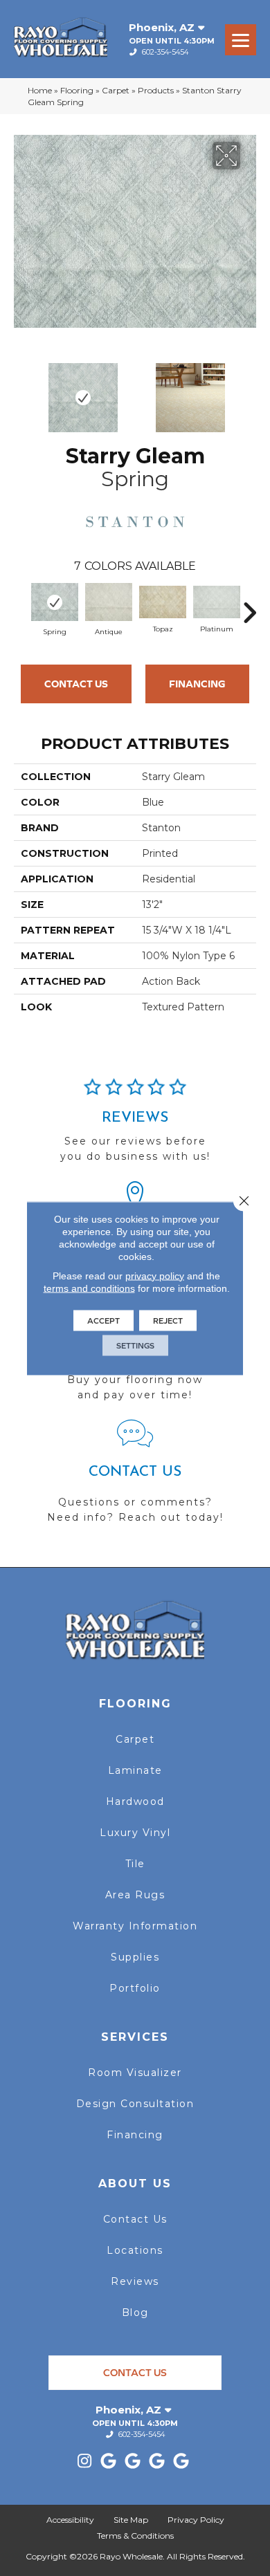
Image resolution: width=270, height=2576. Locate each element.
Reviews (135, 2281)
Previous (21, 391)
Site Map (131, 2520)
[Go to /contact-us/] (135, 1477)
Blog (135, 2313)
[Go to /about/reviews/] (135, 1127)
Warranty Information (135, 1926)
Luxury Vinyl (135, 1833)
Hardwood (135, 1801)
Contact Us (76, 684)
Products (156, 90)
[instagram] (85, 2462)
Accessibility (70, 2520)
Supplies (135, 1957)
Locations (135, 2250)
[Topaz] (163, 602)
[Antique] (109, 602)
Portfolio (135, 1988)
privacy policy (155, 1275)
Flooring (77, 90)
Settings (135, 1345)
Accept (103, 1320)
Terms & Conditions (135, 2536)
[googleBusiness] (109, 2462)
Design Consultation (135, 2104)
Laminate (135, 1770)
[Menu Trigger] (241, 40)
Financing (197, 684)
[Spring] (55, 602)
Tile (135, 1864)
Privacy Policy (196, 2520)
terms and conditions (89, 1288)
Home (40, 90)
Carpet (116, 90)
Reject (168, 1320)
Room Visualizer (135, 2073)
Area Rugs (135, 1895)
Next (249, 391)
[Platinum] (217, 602)
